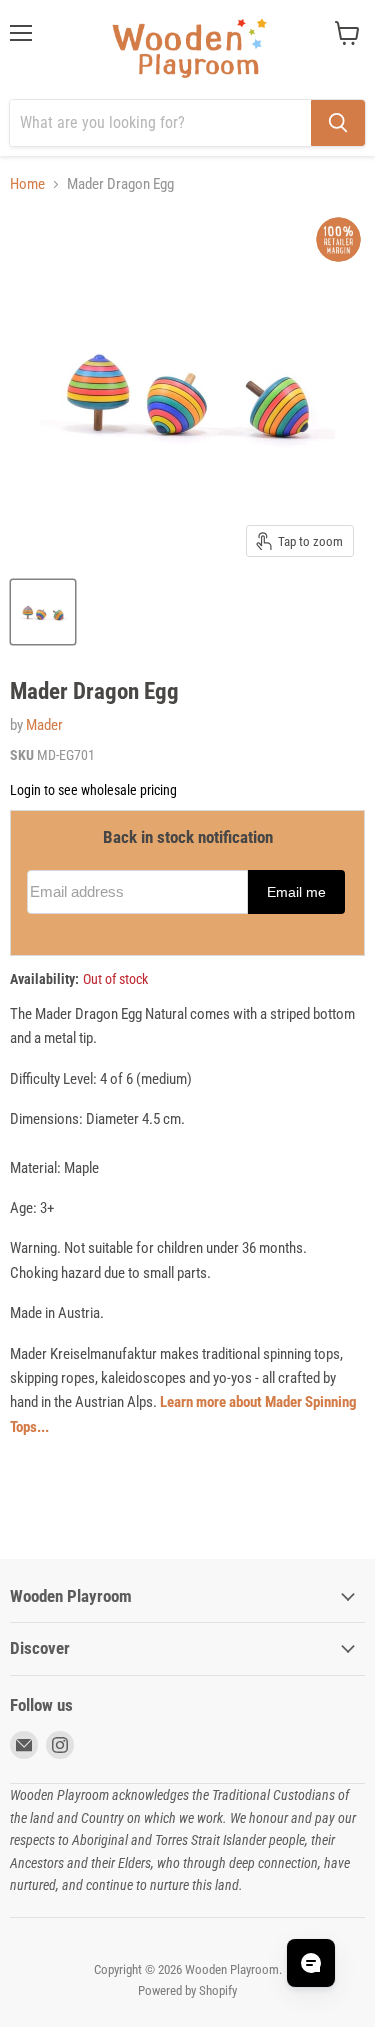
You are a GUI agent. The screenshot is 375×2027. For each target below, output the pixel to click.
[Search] (338, 123)
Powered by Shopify (187, 1990)
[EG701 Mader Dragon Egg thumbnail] (43, 612)
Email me (296, 892)
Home (27, 184)
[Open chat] (311, 1963)
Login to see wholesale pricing (93, 790)
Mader (44, 725)
